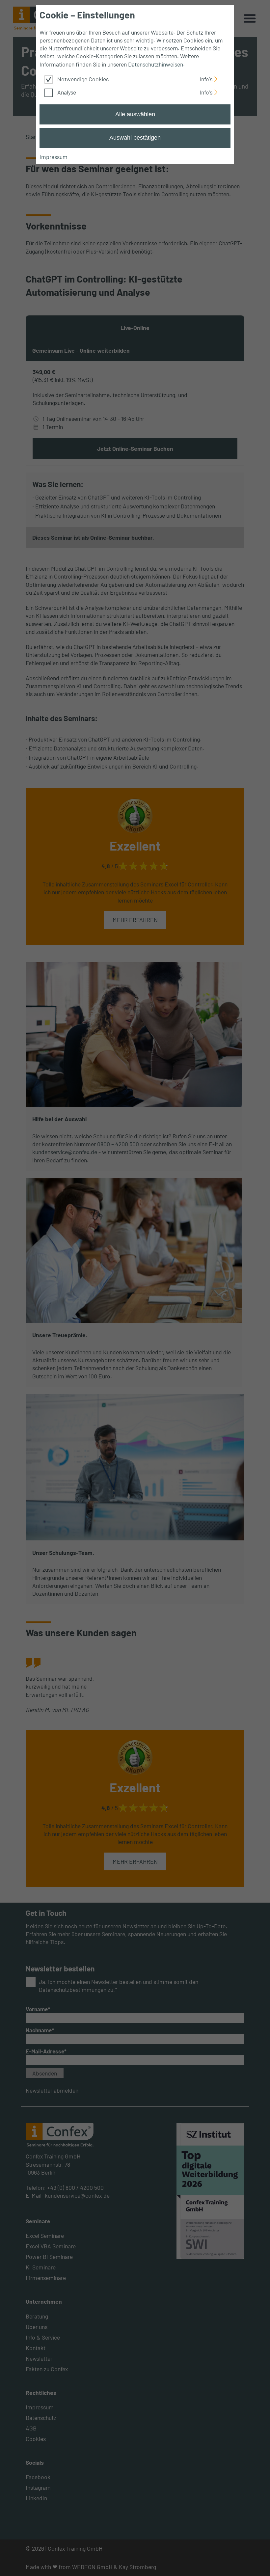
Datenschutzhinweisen (156, 64)
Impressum (54, 157)
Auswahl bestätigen (135, 138)
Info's (206, 78)
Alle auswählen (135, 114)
